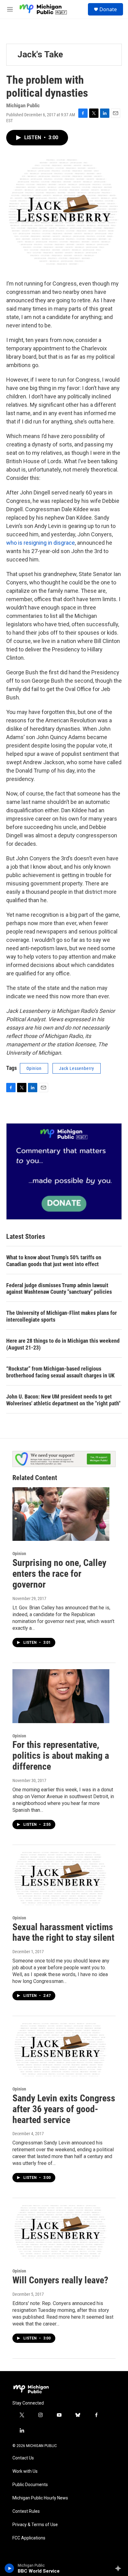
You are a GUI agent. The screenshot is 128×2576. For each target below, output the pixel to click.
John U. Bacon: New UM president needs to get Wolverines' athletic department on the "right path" (63, 1400)
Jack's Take (40, 54)
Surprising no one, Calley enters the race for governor (59, 1574)
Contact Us (23, 2458)
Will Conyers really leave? (60, 2280)
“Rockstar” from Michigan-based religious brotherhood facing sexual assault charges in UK (60, 1372)
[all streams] (120, 2568)
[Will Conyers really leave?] (61, 2231)
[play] (9, 2568)
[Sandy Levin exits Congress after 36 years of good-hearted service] (61, 2049)
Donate (108, 9)
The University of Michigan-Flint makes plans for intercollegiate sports (62, 1316)
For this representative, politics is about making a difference (61, 1756)
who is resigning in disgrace (41, 543)
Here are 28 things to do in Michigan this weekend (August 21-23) (63, 1344)
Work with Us (25, 2471)
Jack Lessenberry (77, 1068)
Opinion (34, 1068)
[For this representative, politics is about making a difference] (61, 1696)
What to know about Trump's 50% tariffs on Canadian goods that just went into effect (54, 1261)
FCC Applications (29, 2538)
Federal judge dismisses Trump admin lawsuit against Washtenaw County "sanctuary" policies (59, 1289)
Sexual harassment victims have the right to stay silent (63, 1932)
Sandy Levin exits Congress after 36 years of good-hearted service (64, 2109)
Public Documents (30, 2485)
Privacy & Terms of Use (35, 2525)
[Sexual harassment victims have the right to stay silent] (61, 1878)
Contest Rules (26, 2511)
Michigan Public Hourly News (40, 2498)
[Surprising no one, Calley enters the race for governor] (61, 1514)
